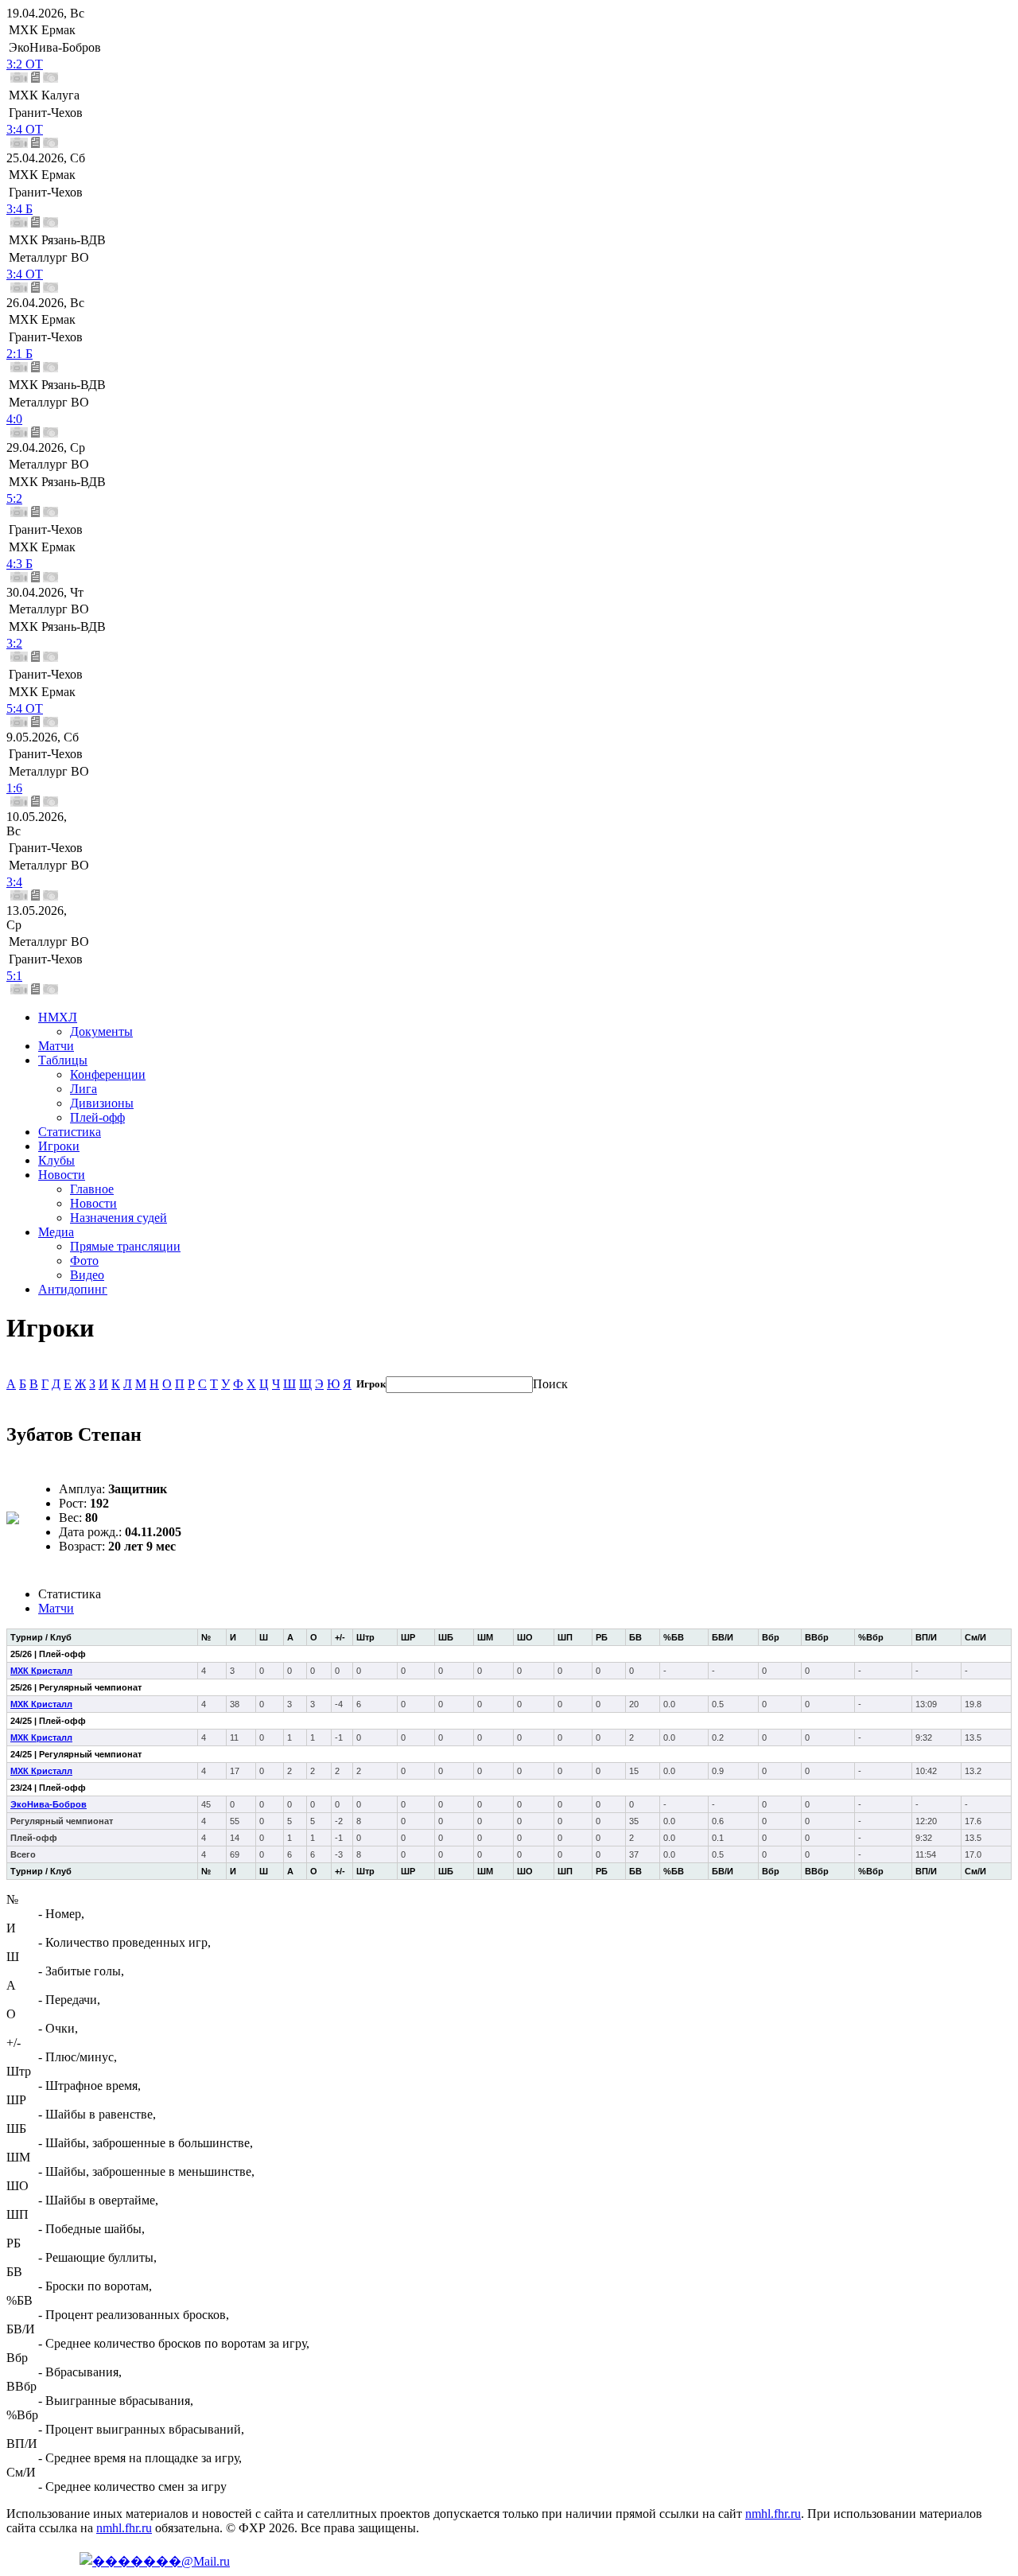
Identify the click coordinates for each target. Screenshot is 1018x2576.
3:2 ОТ (25, 64)
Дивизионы (102, 1103)
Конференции (108, 1074)
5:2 (14, 498)
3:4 (14, 882)
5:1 (14, 976)
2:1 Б (19, 354)
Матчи (56, 1046)
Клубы (56, 1160)
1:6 (14, 788)
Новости (62, 1175)
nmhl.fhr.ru (773, 2514)
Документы (101, 1031)
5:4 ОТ (25, 708)
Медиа (56, 1232)
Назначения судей (119, 1218)
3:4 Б (19, 209)
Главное (92, 1189)
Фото (84, 1261)
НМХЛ (58, 1017)
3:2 (14, 643)
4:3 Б (19, 564)
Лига (84, 1089)
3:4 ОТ (25, 129)
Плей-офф (97, 1117)
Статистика (70, 1132)
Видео (87, 1275)
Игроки (59, 1146)
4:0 (14, 419)
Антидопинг (73, 1289)
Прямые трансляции (125, 1246)
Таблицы (63, 1060)
